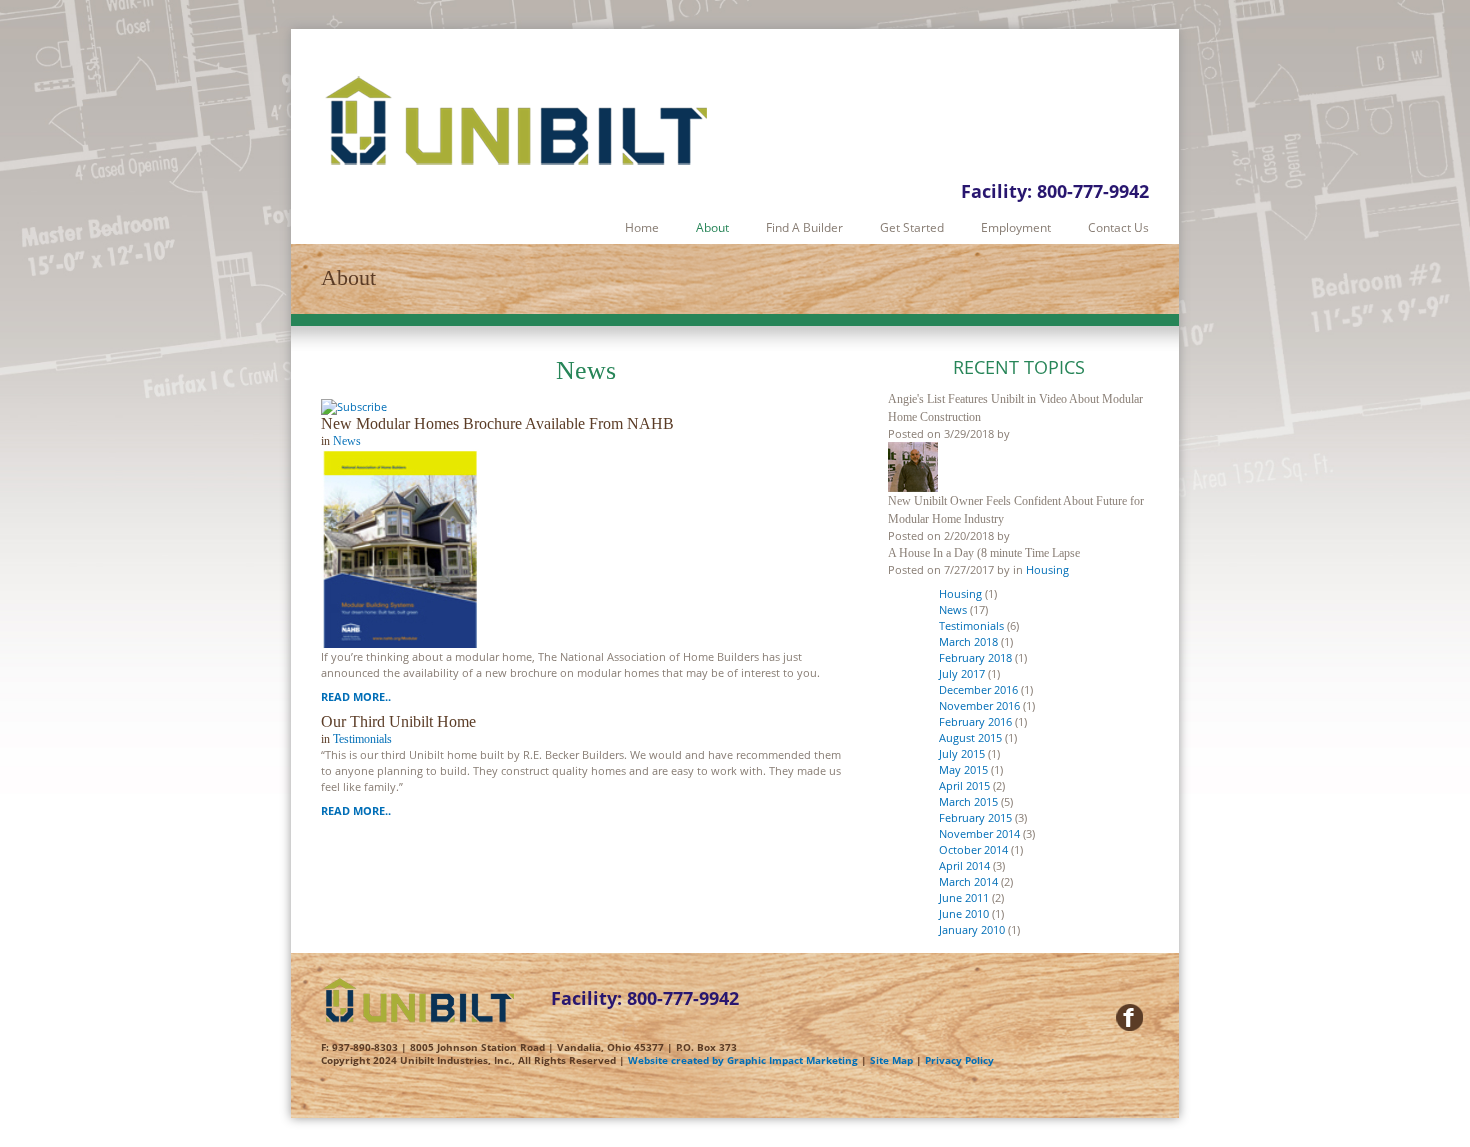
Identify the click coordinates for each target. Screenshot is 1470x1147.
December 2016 (978, 689)
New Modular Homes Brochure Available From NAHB (497, 423)
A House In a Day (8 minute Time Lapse (984, 553)
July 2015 (962, 753)
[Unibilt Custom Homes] (521, 123)
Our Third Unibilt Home (398, 721)
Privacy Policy (959, 1060)
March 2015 (968, 801)
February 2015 (975, 817)
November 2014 (979, 833)
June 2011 (964, 897)
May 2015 (963, 769)
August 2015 (970, 737)
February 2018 (975, 657)
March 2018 (968, 641)
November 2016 (979, 705)
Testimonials (362, 739)
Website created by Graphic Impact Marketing (743, 1060)
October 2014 (973, 849)
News (347, 441)
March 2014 (968, 881)
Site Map (891, 1060)
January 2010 (972, 929)
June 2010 (964, 913)
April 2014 (964, 865)
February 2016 (975, 721)
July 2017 (962, 673)
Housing (1047, 569)
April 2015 (964, 785)
